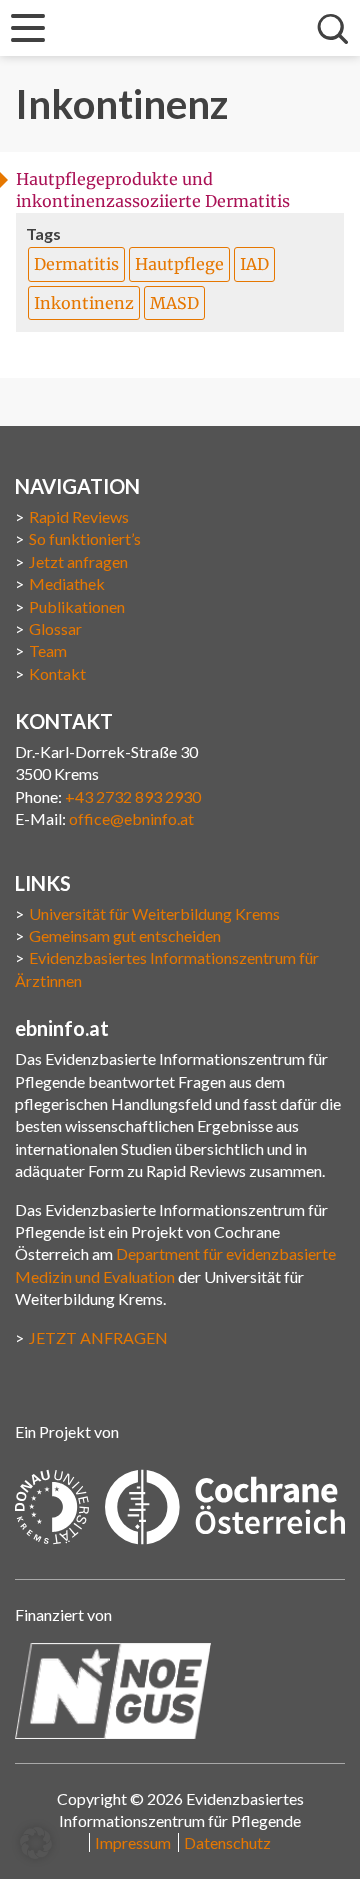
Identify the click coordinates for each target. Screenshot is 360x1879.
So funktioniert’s (85, 538)
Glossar (55, 628)
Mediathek (67, 583)
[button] (36, 1843)
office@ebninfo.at (131, 818)
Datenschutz (227, 1842)
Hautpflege (179, 264)
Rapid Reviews (79, 516)
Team (48, 650)
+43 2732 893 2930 (133, 796)
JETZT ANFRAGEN (98, 1337)
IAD (254, 264)
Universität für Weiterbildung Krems (154, 913)
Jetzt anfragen (78, 561)
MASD (174, 303)
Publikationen (77, 606)
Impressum (133, 1842)
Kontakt (57, 673)
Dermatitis (76, 264)
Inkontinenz (84, 303)
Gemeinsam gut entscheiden (125, 935)
